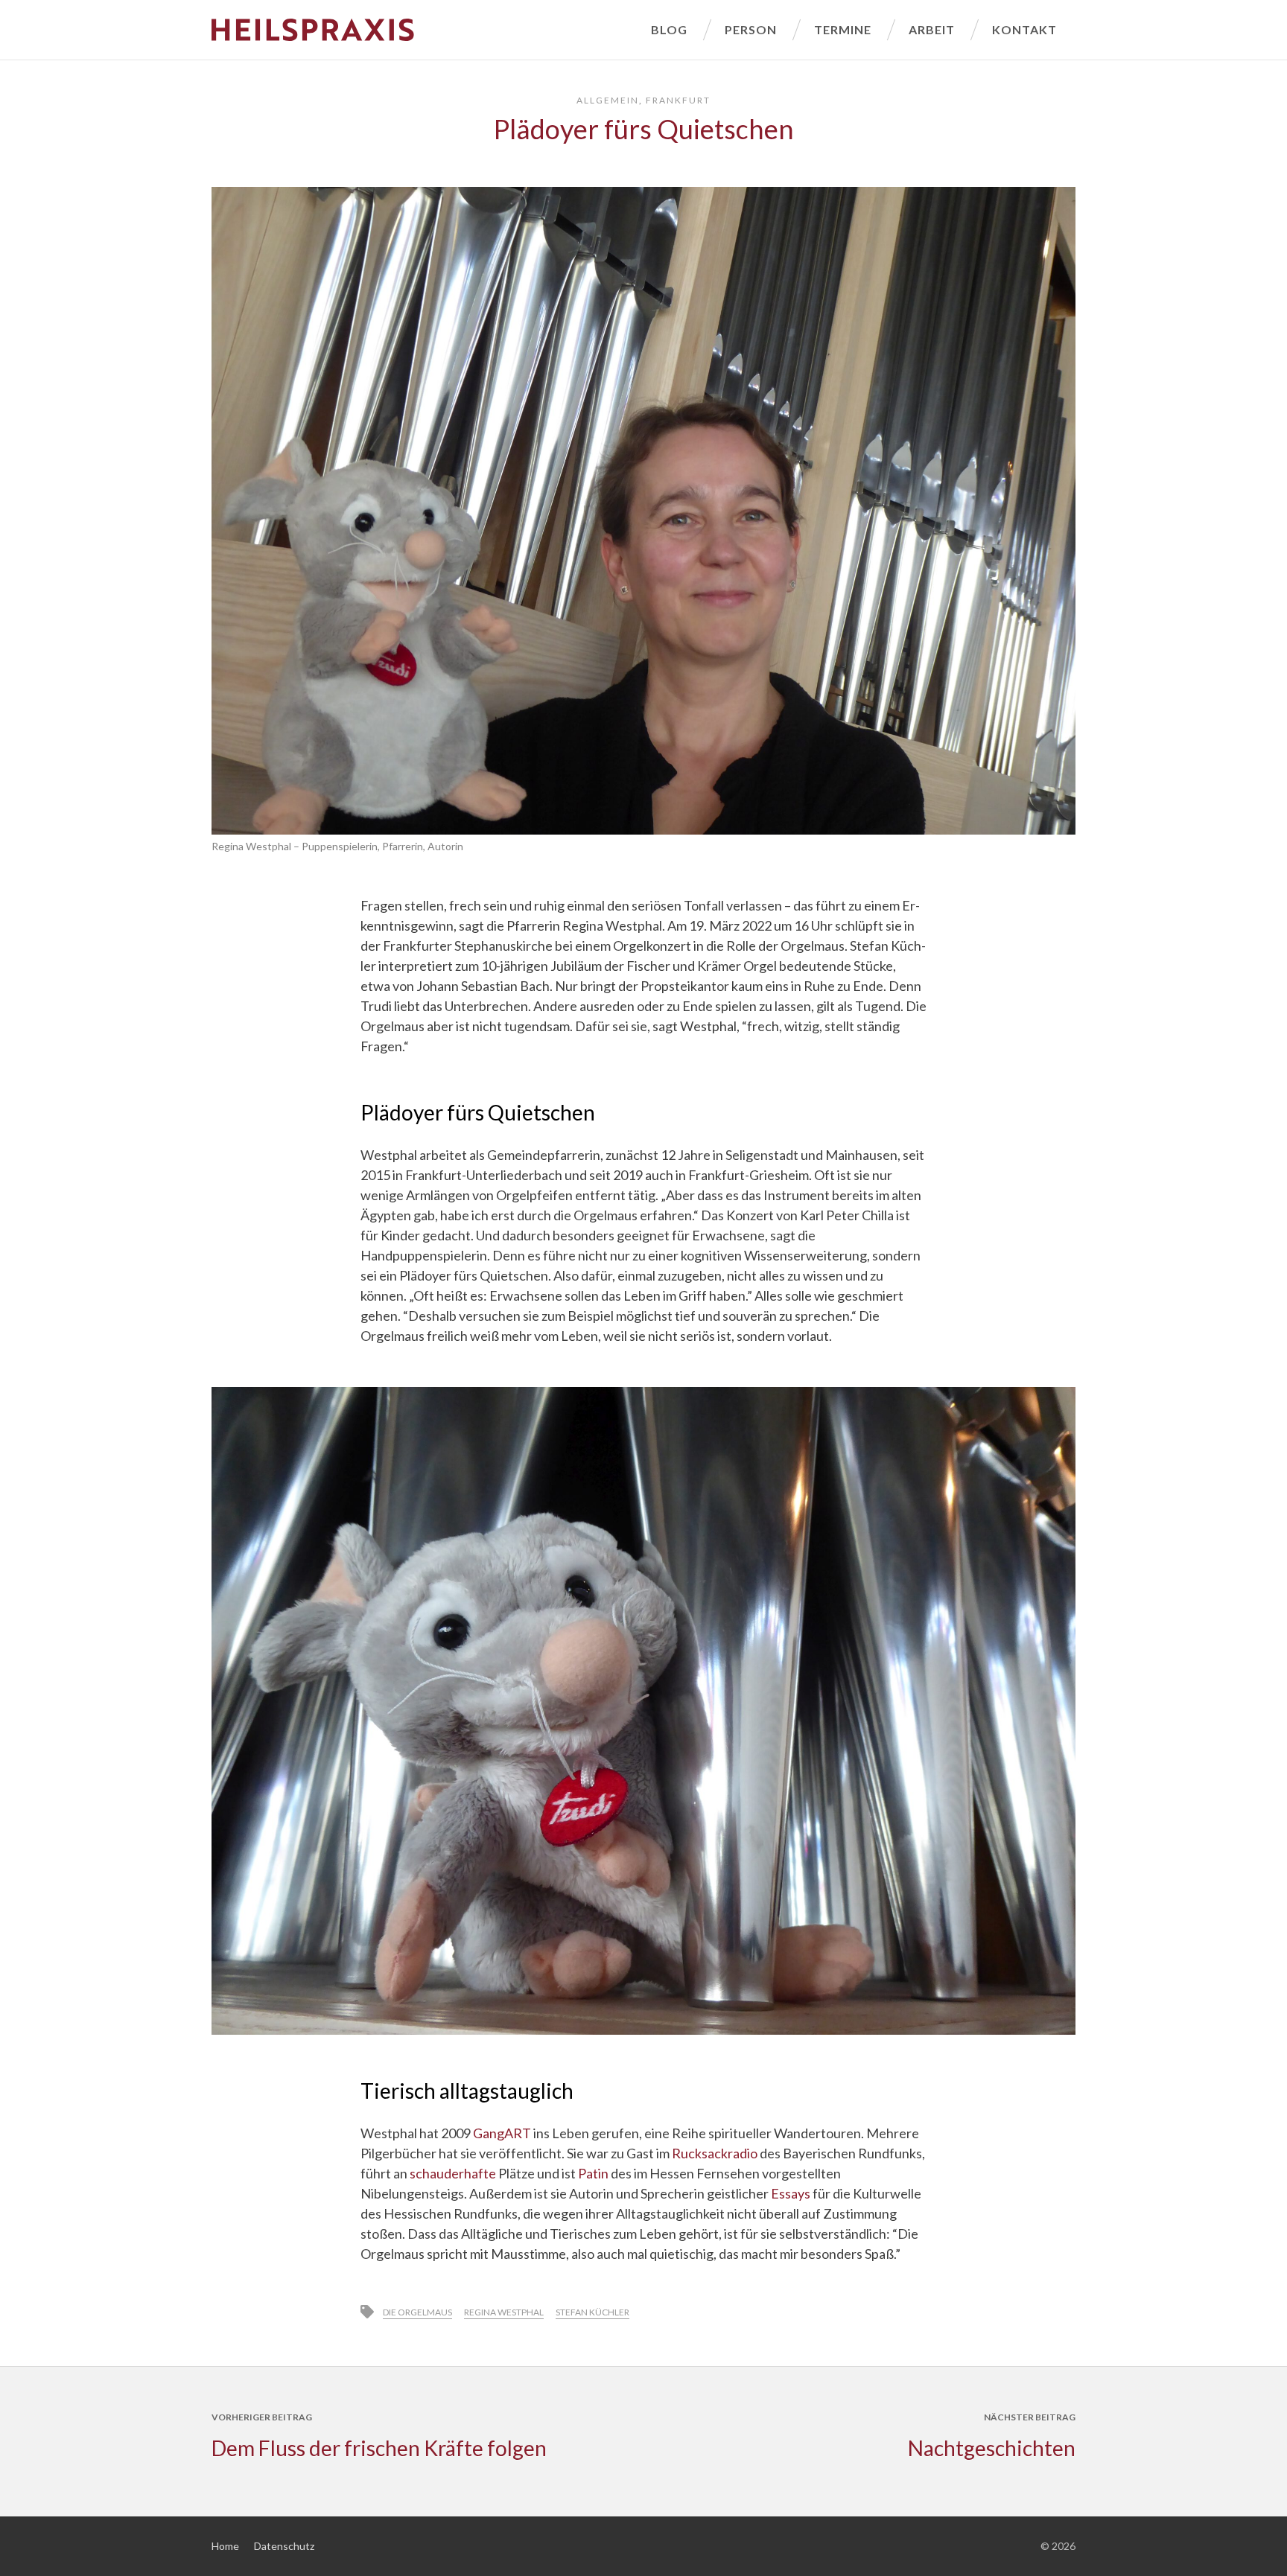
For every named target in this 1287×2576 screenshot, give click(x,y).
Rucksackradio (715, 2153)
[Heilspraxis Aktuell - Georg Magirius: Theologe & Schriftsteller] (422, 30)
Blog (669, 29)
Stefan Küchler (592, 2312)
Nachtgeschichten (992, 2448)
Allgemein (608, 100)
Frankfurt (678, 100)
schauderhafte (453, 2173)
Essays (791, 2193)
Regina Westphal (504, 2312)
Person (751, 29)
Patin (593, 2173)
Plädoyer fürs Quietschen (644, 129)
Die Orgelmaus (417, 2312)
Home (225, 2546)
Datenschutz (284, 2546)
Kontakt (1024, 29)
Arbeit (932, 29)
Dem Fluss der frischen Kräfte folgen (379, 2448)
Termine (843, 29)
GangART (502, 2133)
